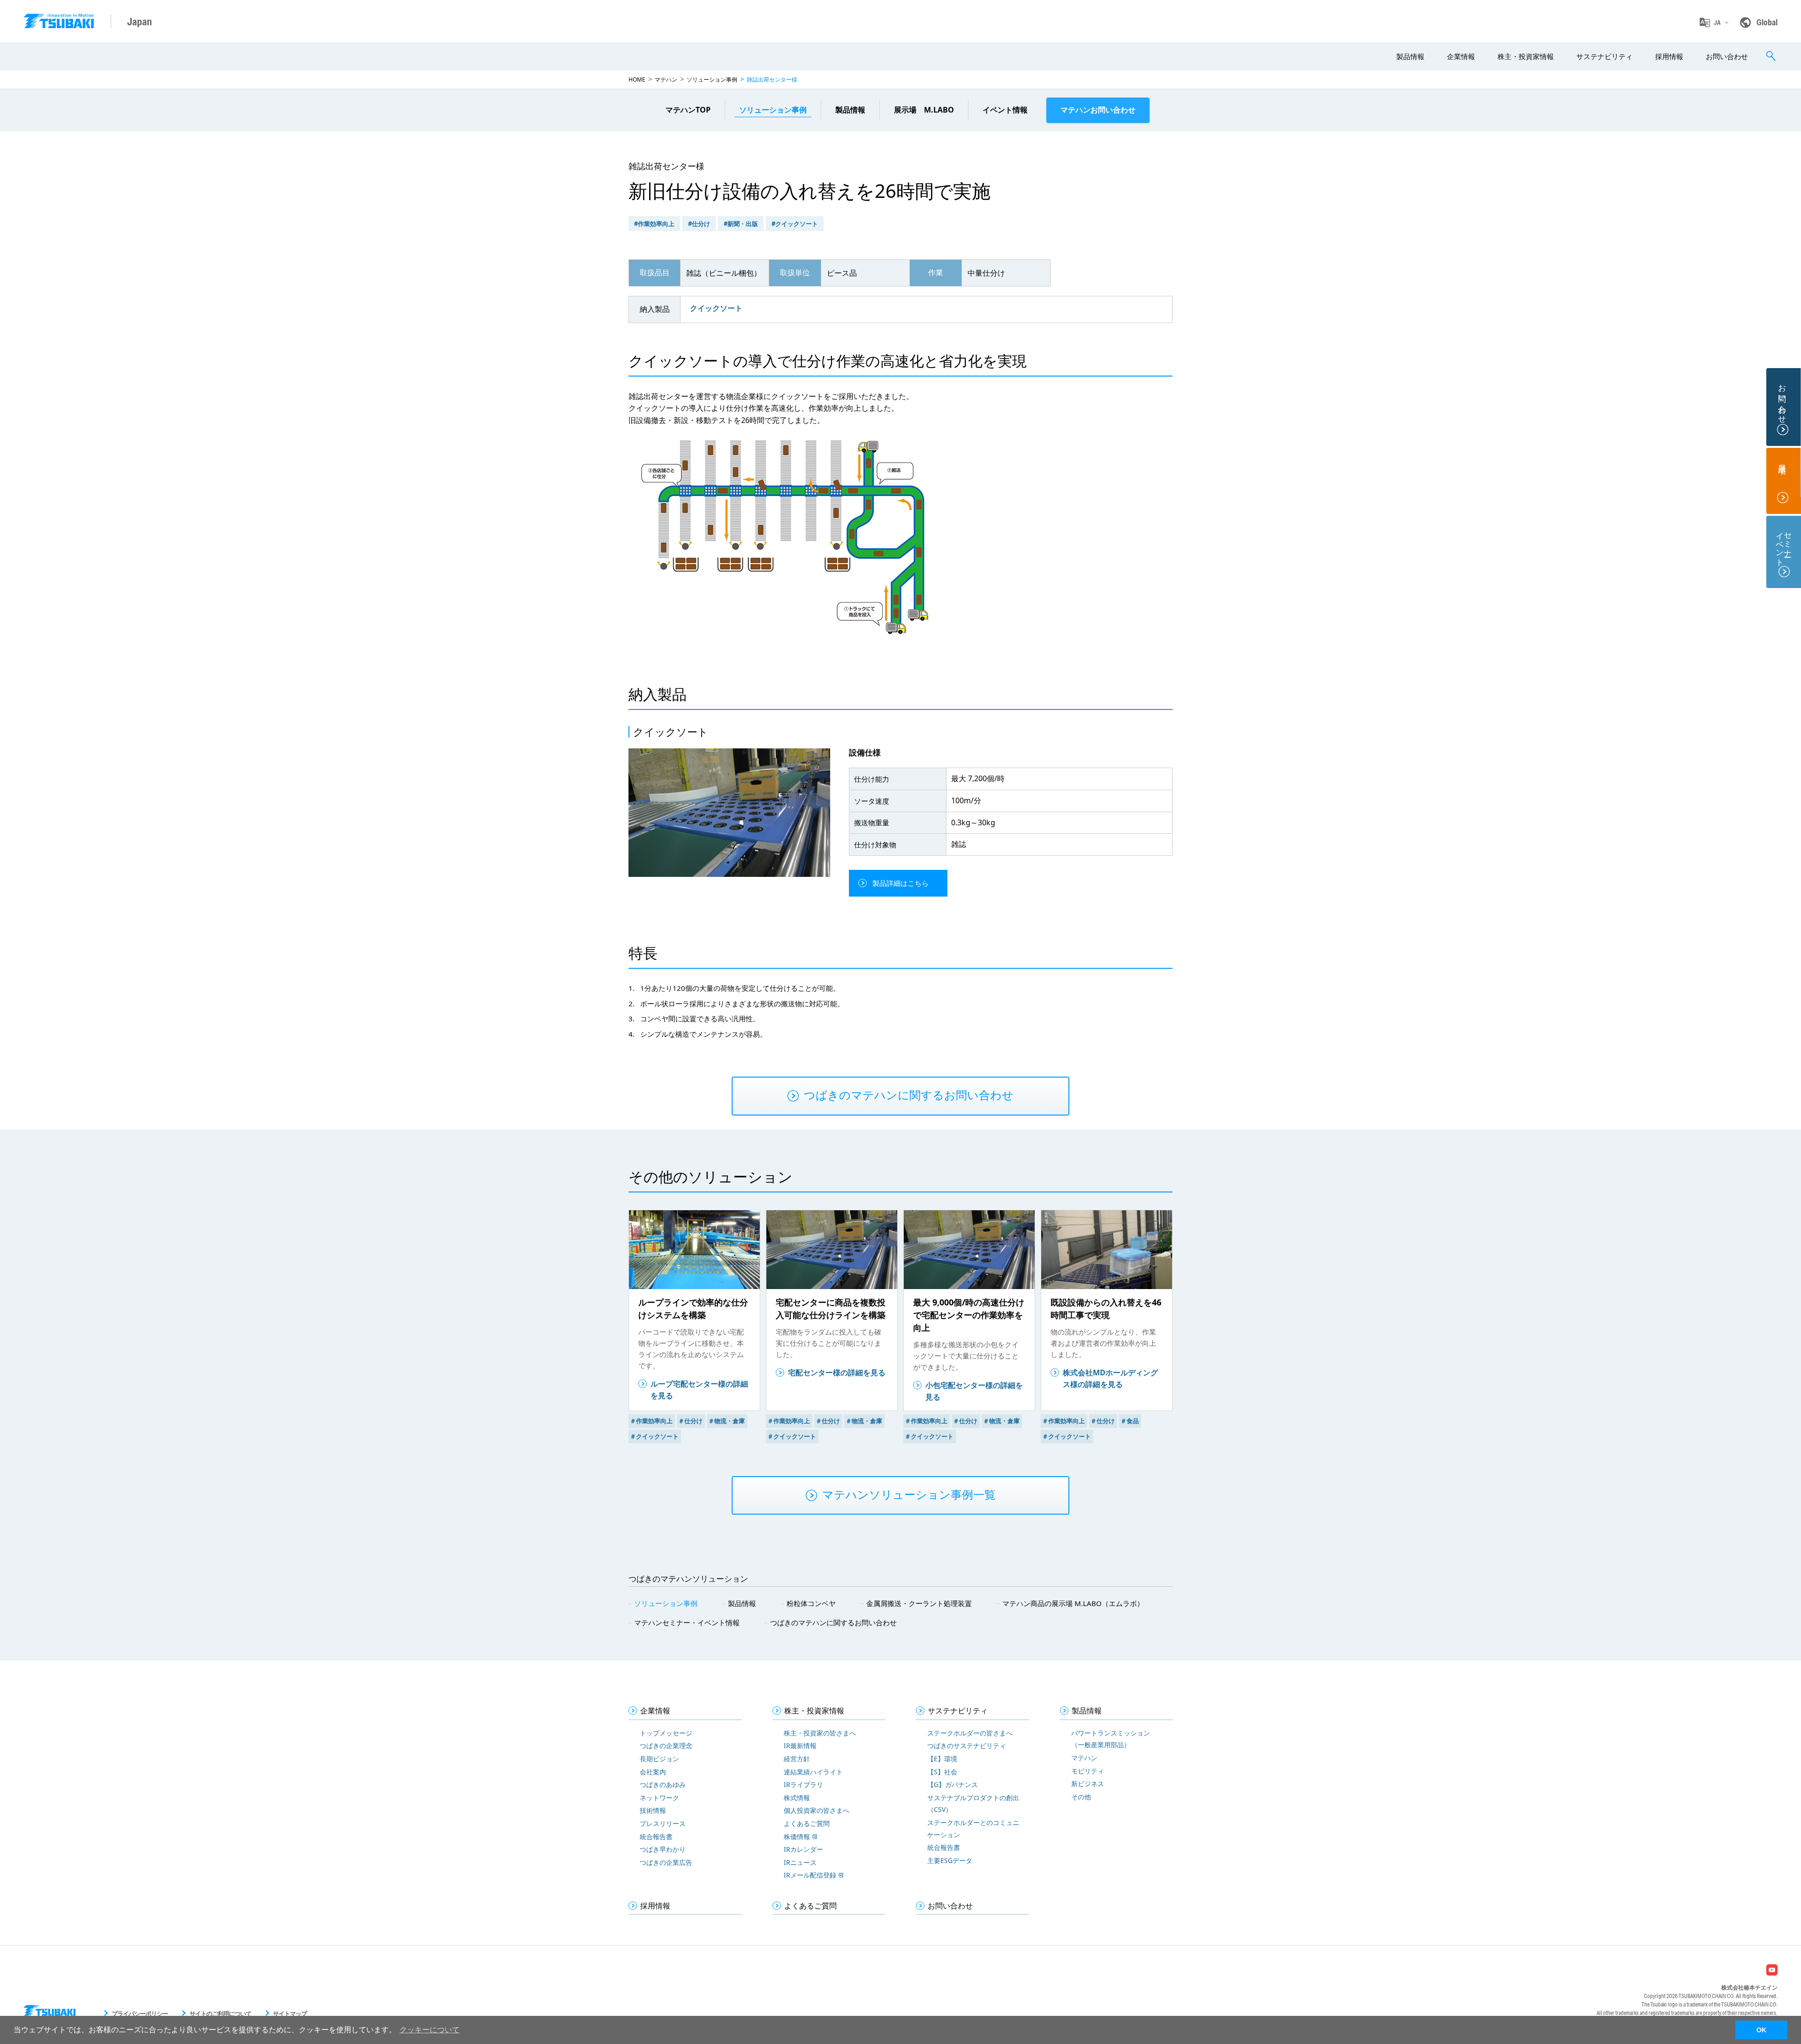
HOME (637, 79)
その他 (1081, 1797)
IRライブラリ (803, 1784)
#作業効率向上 (654, 224)
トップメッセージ (666, 1733)
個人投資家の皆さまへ (817, 1810)
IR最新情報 (800, 1746)
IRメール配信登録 (810, 1875)
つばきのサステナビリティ (967, 1746)
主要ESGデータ (950, 1860)
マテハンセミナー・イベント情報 (687, 1622)
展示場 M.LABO (924, 110)
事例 (773, 110)
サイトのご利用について (220, 2014)
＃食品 (1130, 1421)
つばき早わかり (663, 1849)
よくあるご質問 (807, 1823)
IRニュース (800, 1862)
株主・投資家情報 (1526, 56)
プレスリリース (663, 1823)
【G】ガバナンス (953, 1784)
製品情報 (1410, 56)
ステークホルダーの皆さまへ (970, 1733)
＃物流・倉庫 (726, 1421)
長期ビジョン (659, 1759)
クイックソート (716, 308)
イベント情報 (1005, 110)
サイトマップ (290, 2014)
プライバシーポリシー (140, 2014)
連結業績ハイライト (813, 1772)
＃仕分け (690, 1421)
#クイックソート (795, 224)
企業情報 (1461, 56)
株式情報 (797, 1798)
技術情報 (653, 1810)
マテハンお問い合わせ (1098, 110)
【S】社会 (942, 1772)
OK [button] (1761, 2030)
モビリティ (1088, 1771)
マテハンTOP (688, 110)
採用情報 (1669, 56)
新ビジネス (1088, 1784)
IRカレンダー (803, 1849)
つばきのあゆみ (663, 1784)
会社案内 (653, 1772)
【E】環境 (942, 1759)
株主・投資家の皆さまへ (820, 1733)
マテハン (666, 79)
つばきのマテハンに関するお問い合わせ (833, 1622)
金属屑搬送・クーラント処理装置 (919, 1603)
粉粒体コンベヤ (811, 1603)
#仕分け (699, 224)
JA (1717, 23)
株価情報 (797, 1837)
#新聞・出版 (741, 224)
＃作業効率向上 (651, 1421)
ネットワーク (659, 1798)
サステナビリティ (1604, 56)
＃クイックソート (654, 1436)
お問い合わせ (1727, 56)
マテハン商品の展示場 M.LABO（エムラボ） (1073, 1603)
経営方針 (797, 1759)
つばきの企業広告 (666, 1862)
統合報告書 (656, 1837)
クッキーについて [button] (430, 2030)
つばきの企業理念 (666, 1746)
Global (1767, 22)
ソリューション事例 (712, 79)
